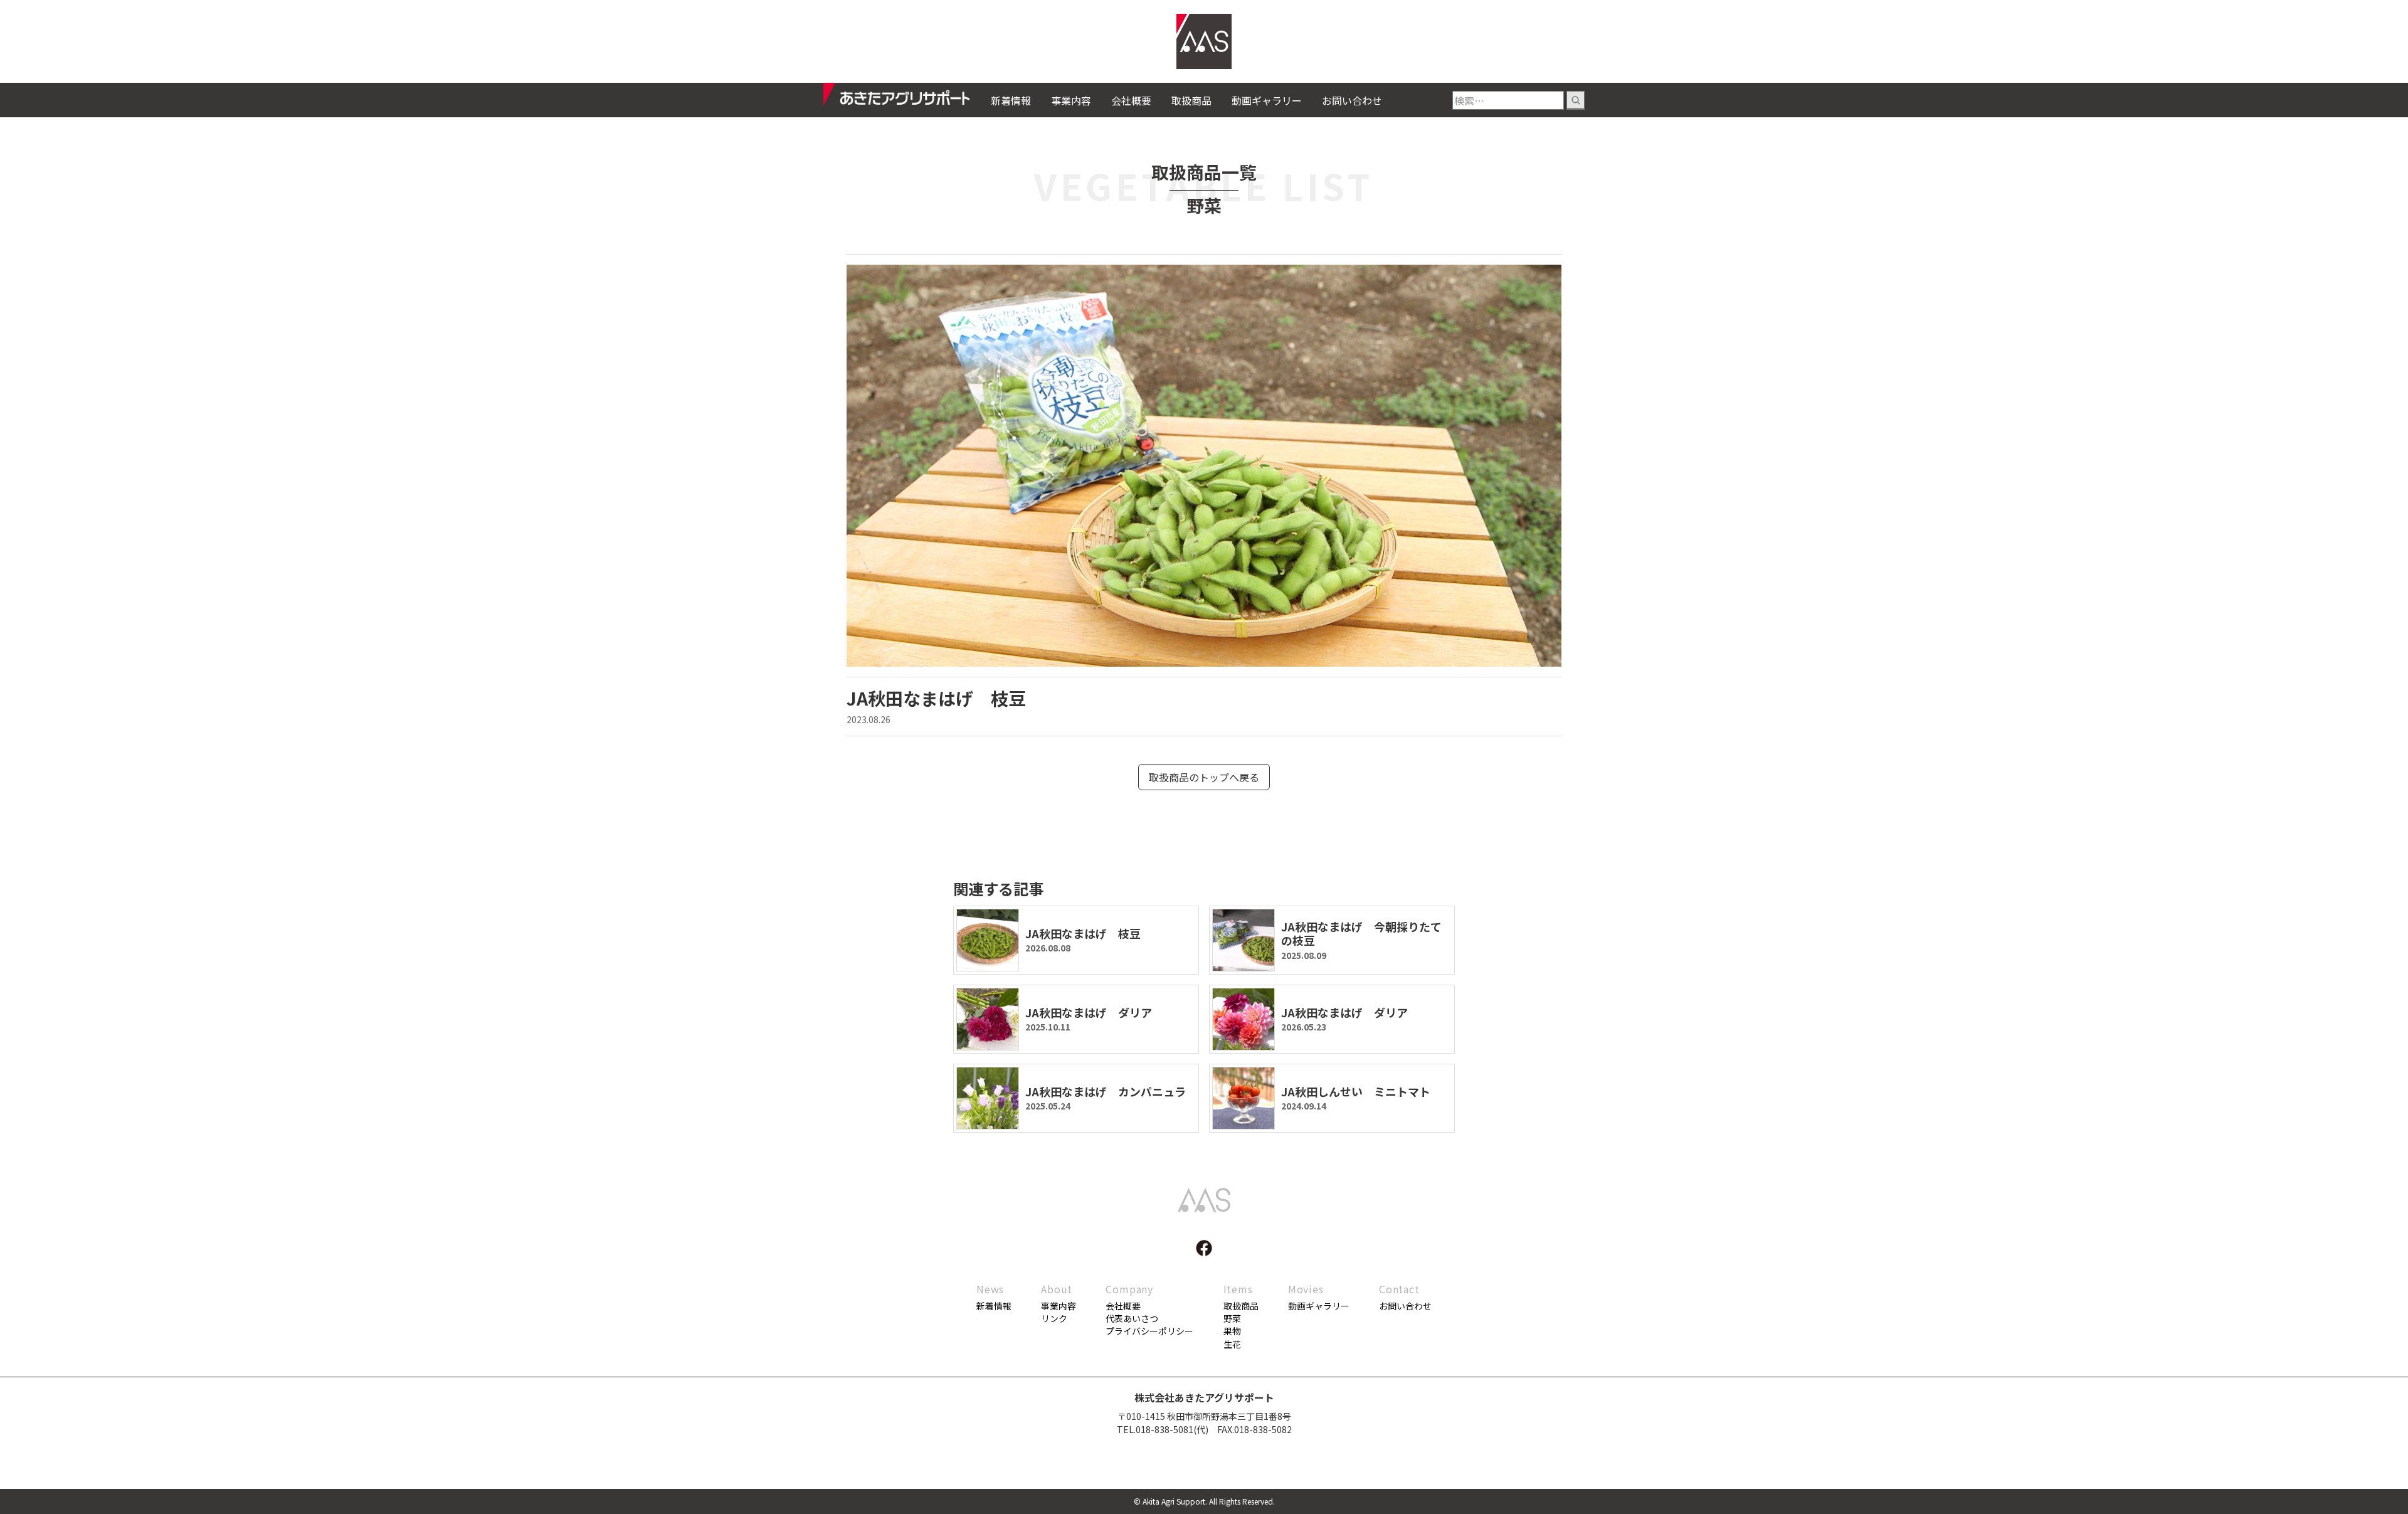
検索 (1576, 100)
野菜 (1232, 1318)
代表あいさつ (1132, 1318)
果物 (1232, 1331)
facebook (1204, 1248)
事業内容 (1071, 100)
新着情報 (1011, 100)
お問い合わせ (1352, 100)
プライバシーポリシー (1149, 1331)
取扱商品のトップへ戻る (1204, 777)
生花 (1232, 1344)
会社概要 (1131, 100)
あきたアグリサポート (907, 98)
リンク (1054, 1318)
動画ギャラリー (1267, 100)
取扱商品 (1191, 100)
